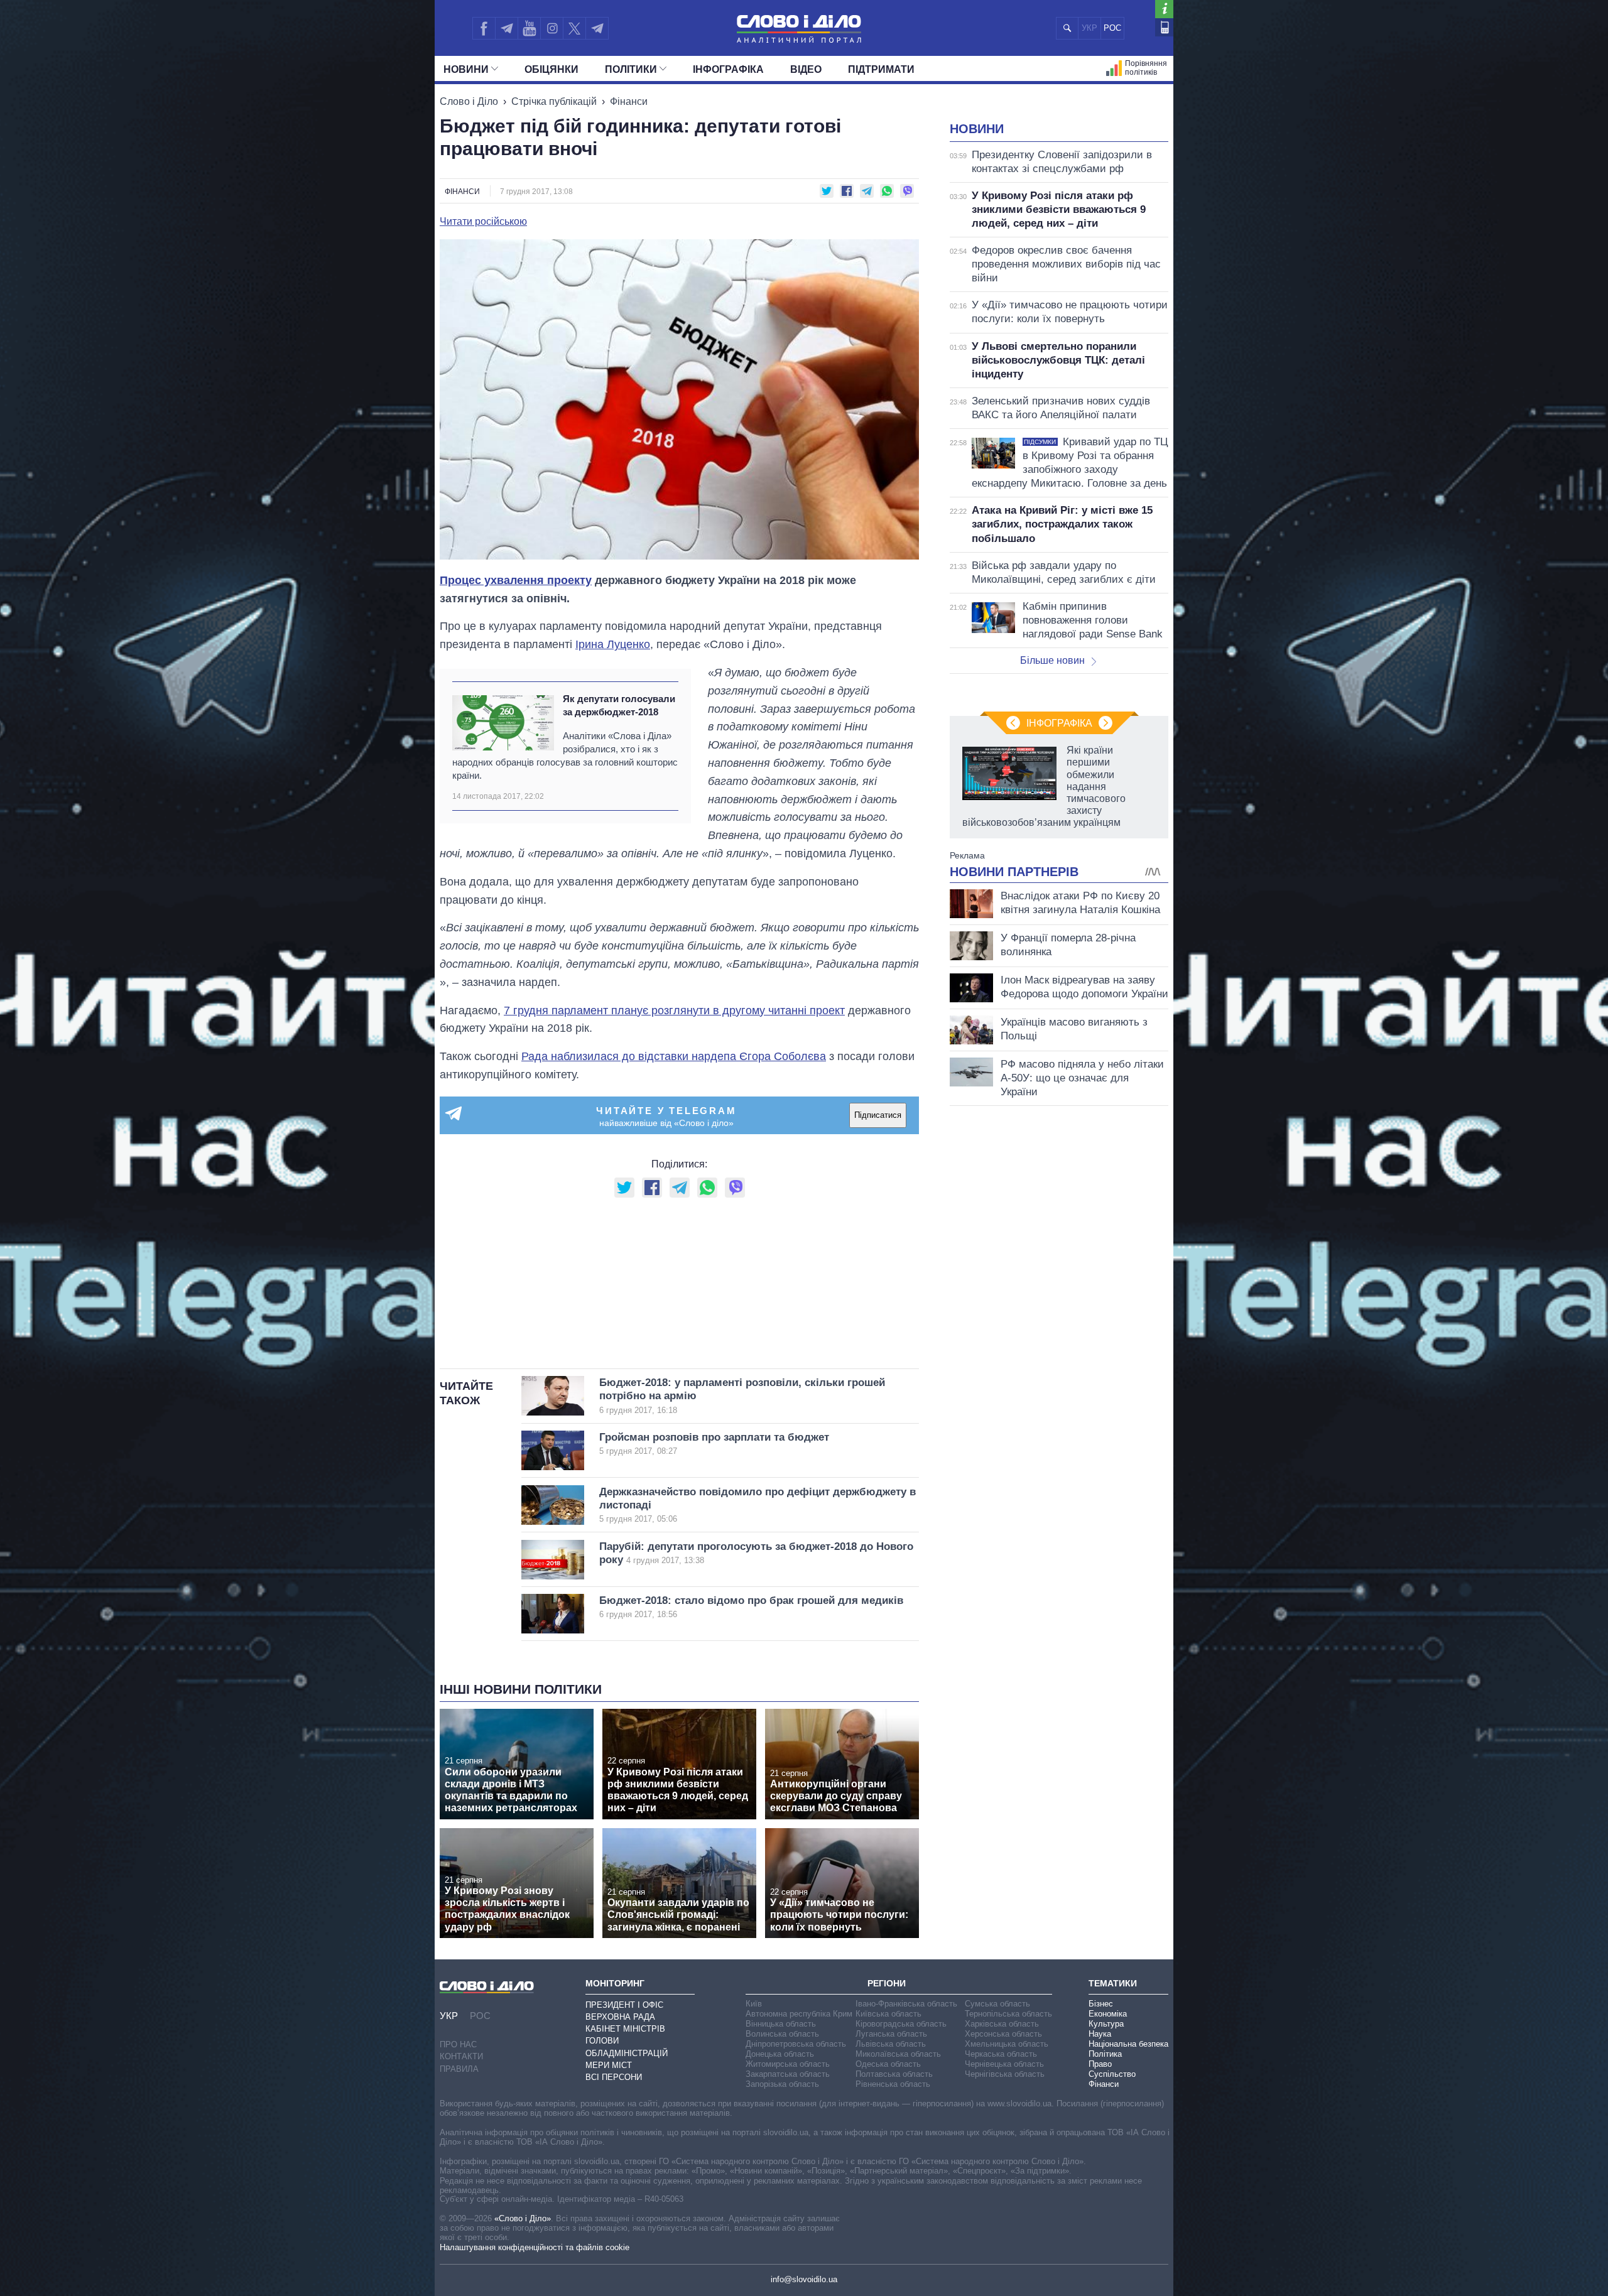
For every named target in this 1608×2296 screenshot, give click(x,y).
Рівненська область (893, 2084)
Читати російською (483, 222)
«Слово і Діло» (523, 2218)
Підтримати (881, 69)
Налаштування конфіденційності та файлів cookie (535, 2247)
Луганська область (891, 2034)
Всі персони (614, 2077)
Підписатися (878, 1115)
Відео (806, 69)
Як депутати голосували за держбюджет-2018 (619, 705)
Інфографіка (728, 69)
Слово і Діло (469, 101)
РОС (1112, 28)
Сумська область (997, 2004)
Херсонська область (1003, 2034)
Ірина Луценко (613, 644)
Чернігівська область (1005, 2074)
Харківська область (1002, 2024)
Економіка (1108, 2014)
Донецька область (780, 2054)
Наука (1100, 2034)
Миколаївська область (898, 2054)
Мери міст (609, 2065)
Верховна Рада (620, 2017)
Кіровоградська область (901, 2024)
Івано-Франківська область (906, 2004)
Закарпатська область (788, 2074)
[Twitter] (574, 28)
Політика (1105, 2054)
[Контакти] (1164, 27)
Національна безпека (1128, 2044)
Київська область (888, 2014)
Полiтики (631, 69)
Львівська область (891, 2044)
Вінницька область (781, 2024)
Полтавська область (894, 2074)
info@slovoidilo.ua (804, 2279)
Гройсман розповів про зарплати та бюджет (714, 1443)
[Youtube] (529, 28)
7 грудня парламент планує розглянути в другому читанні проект (674, 1010)
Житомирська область (788, 2064)
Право (1100, 2064)
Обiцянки (551, 69)
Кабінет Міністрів (625, 2029)
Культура (1106, 2024)
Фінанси (629, 101)
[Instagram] (552, 28)
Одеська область (888, 2064)
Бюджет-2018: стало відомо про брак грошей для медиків (751, 1607)
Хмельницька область (1007, 2044)
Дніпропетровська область (796, 2044)
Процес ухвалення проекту (516, 580)
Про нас (458, 2044)
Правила (459, 2069)
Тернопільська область (1008, 2014)
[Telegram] (506, 28)
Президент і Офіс (624, 2005)
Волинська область (782, 2034)
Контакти (461, 2056)
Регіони (887, 1983)
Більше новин (1052, 660)
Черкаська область (1001, 2054)
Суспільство (1112, 2074)
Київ (754, 2004)
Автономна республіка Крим (799, 2014)
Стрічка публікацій (554, 101)
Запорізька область (782, 2084)
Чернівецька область (1004, 2064)
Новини (466, 69)
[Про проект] (1164, 9)
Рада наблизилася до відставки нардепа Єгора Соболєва (674, 1056)
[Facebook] (484, 28)
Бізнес (1101, 2004)
